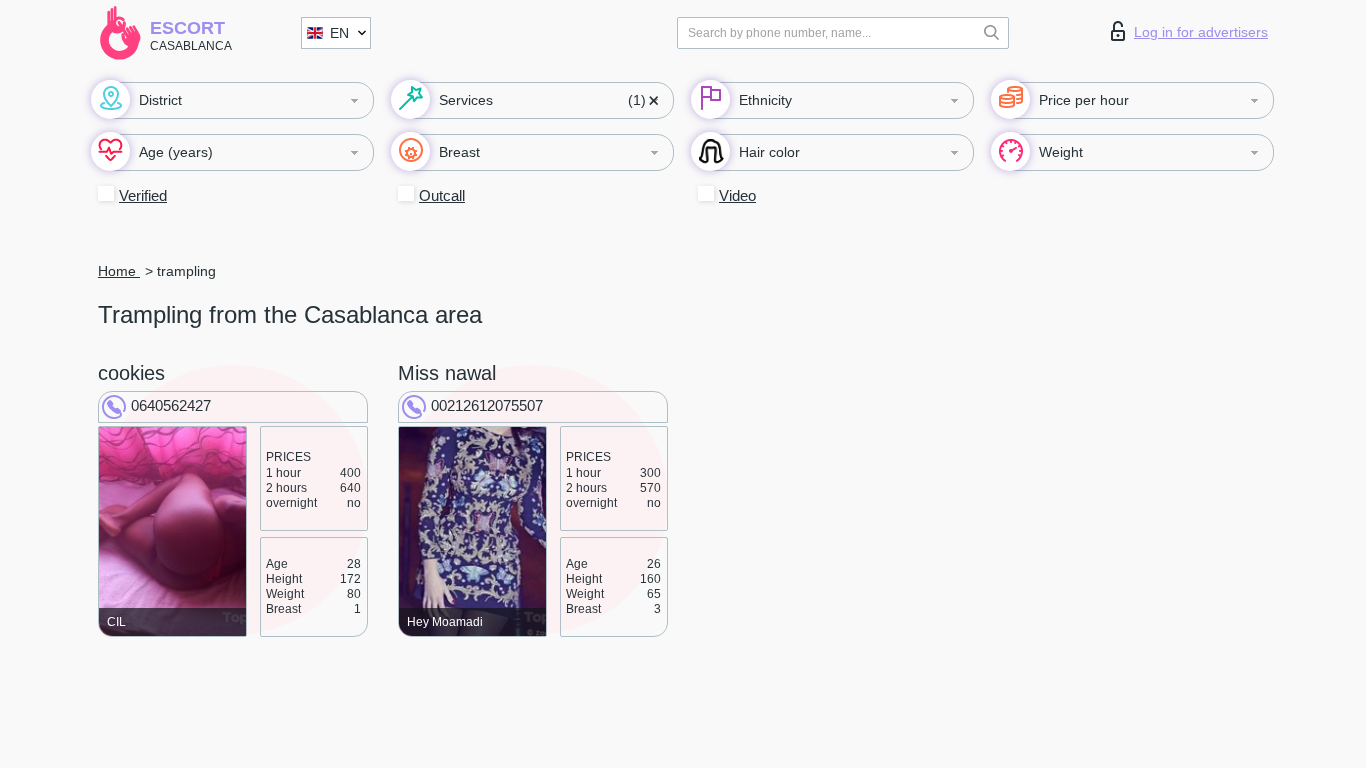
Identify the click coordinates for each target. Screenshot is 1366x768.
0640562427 (171, 405)
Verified (143, 195)
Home (119, 271)
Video (737, 195)
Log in (1201, 32)
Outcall (442, 195)
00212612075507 (487, 405)
